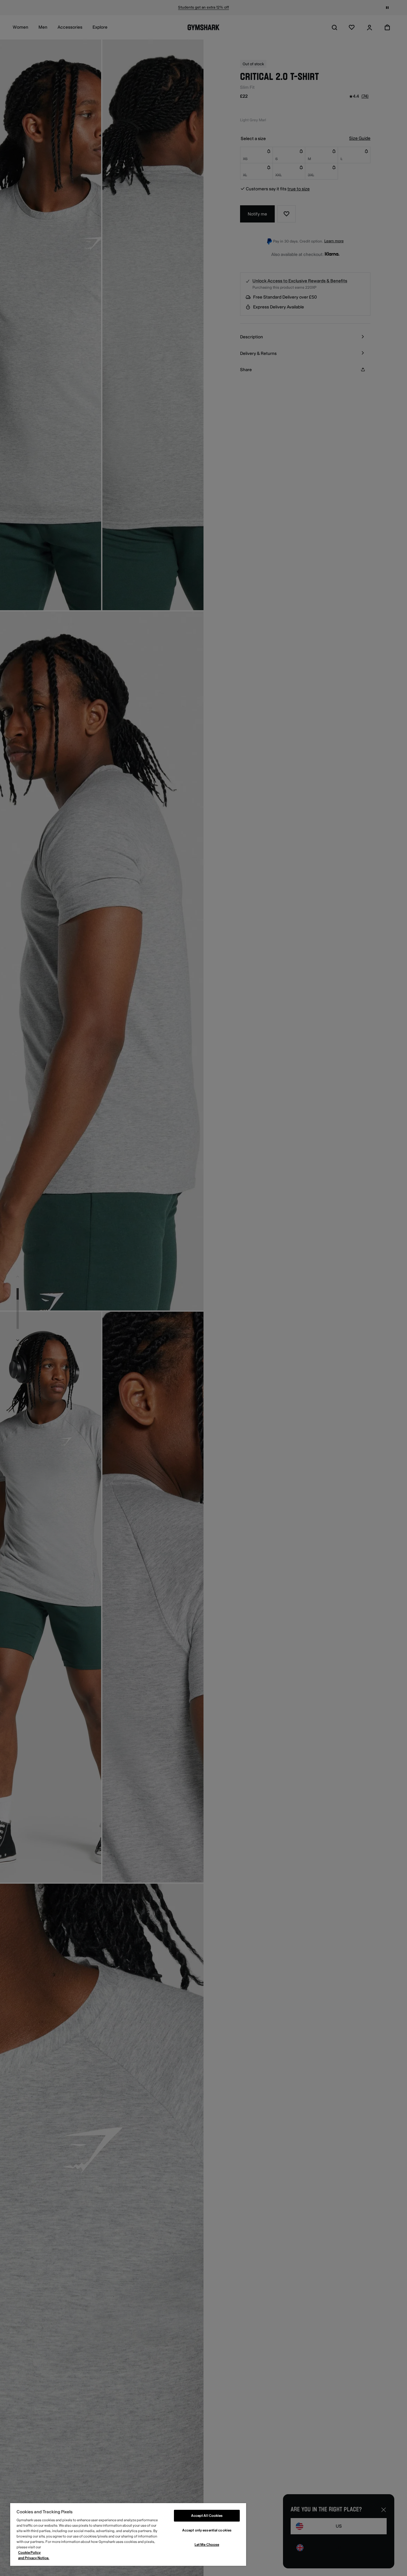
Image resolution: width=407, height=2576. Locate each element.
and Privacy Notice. (34, 2558)
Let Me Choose (207, 2545)
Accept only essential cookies (207, 2530)
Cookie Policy (29, 2553)
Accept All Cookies (207, 2516)
